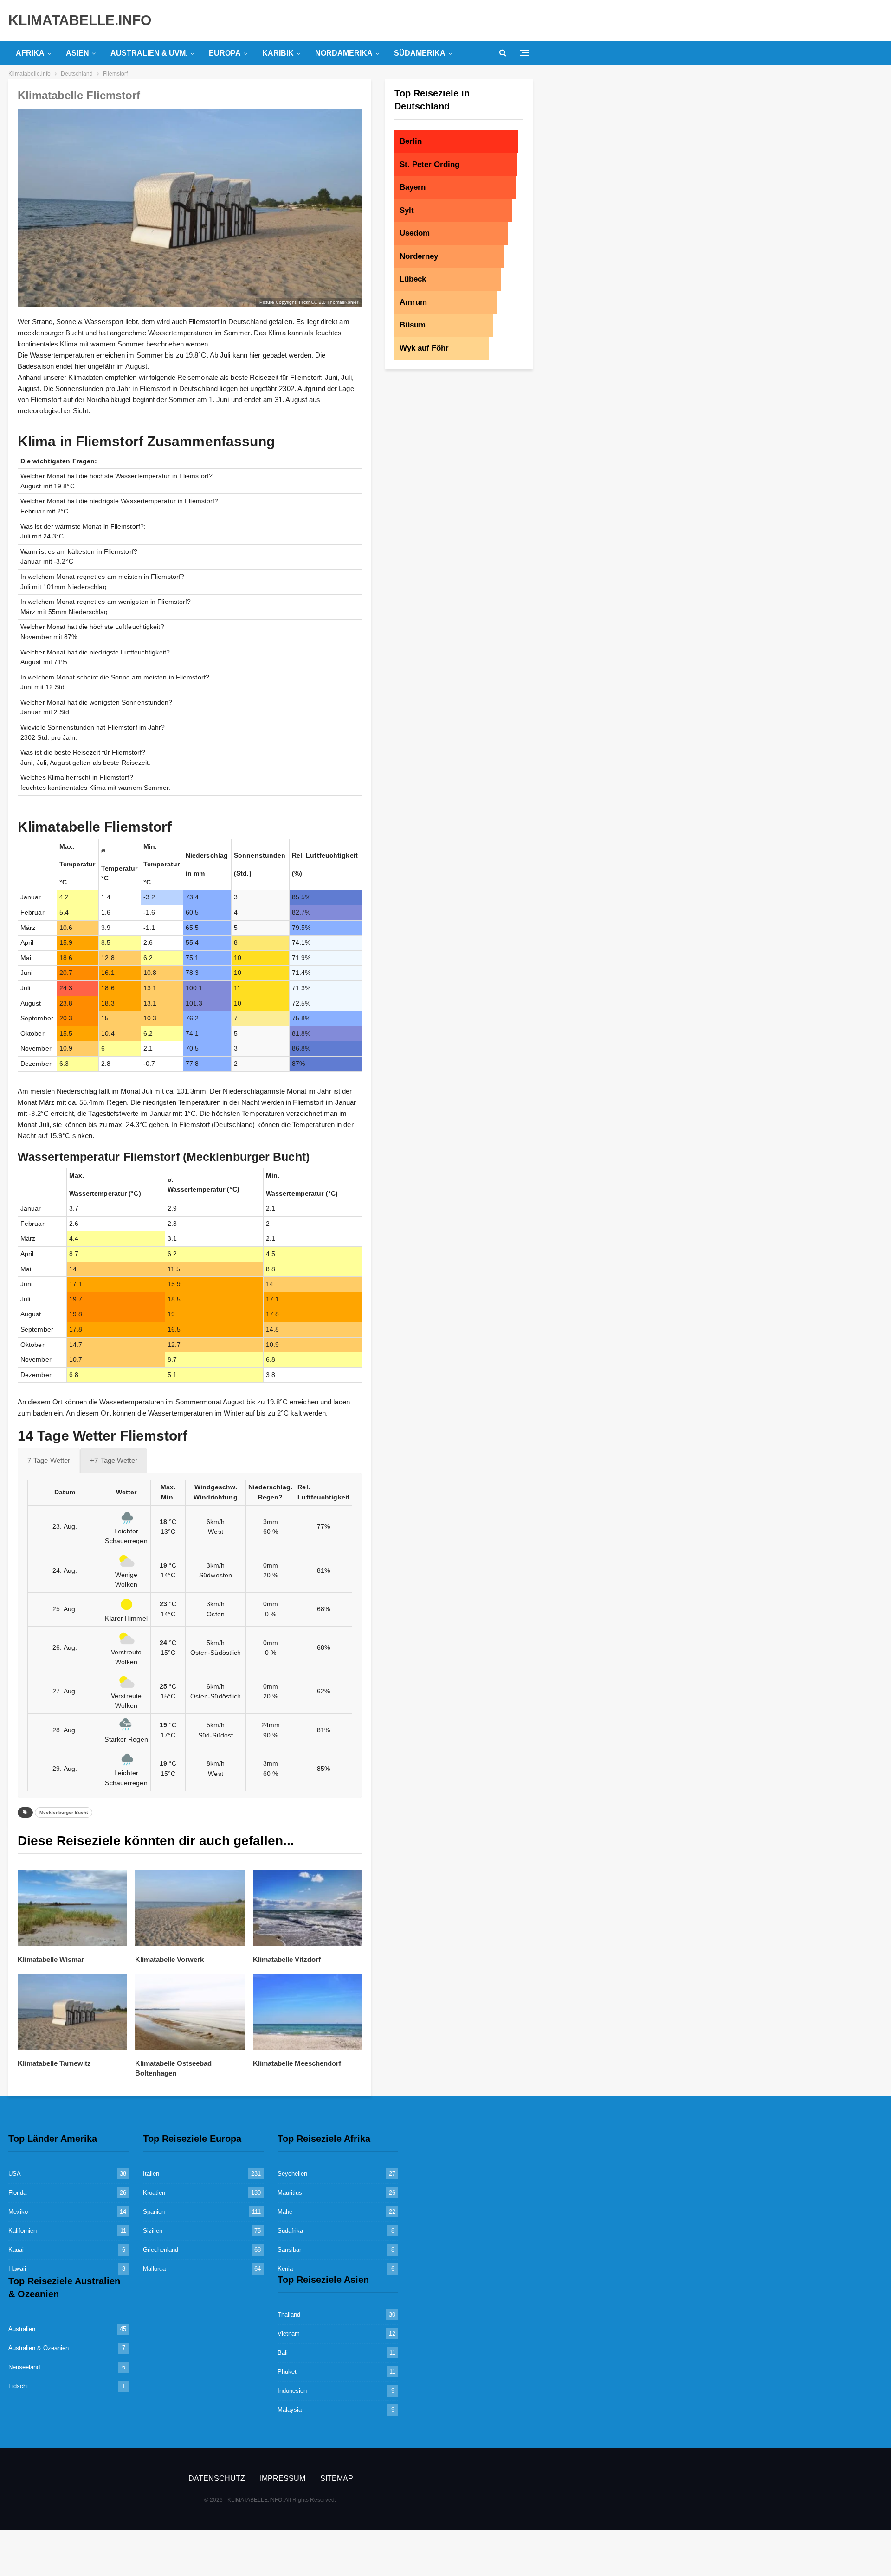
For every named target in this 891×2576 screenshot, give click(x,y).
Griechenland (161, 2250)
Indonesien (292, 2391)
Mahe (285, 2212)
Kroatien (154, 2193)
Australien (22, 2329)
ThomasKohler (343, 302)
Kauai (16, 2250)
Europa (225, 53)
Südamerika (420, 53)
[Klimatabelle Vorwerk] (190, 1908)
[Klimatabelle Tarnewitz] (72, 2012)
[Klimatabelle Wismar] (72, 1908)
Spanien (154, 2212)
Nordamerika (344, 53)
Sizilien (153, 2231)
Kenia (285, 2269)
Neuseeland (24, 2367)
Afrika (30, 53)
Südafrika (290, 2231)
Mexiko (18, 2212)
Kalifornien (23, 2231)
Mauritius (290, 2193)
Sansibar (289, 2250)
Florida (17, 2193)
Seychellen (292, 2174)
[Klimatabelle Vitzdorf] (307, 1908)
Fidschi (18, 2386)
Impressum (283, 2478)
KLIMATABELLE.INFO (80, 20)
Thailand (289, 2315)
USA (15, 2174)
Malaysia (290, 2410)
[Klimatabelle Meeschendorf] (307, 2012)
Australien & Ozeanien (39, 2348)
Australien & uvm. (149, 53)
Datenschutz (217, 2478)
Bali (283, 2353)
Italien (151, 2174)
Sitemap (337, 2478)
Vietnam (289, 2334)
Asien (77, 53)
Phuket (287, 2372)
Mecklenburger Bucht (64, 1812)
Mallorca (154, 2269)
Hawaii (17, 2269)
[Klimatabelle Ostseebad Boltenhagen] (190, 2012)
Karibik (278, 53)
